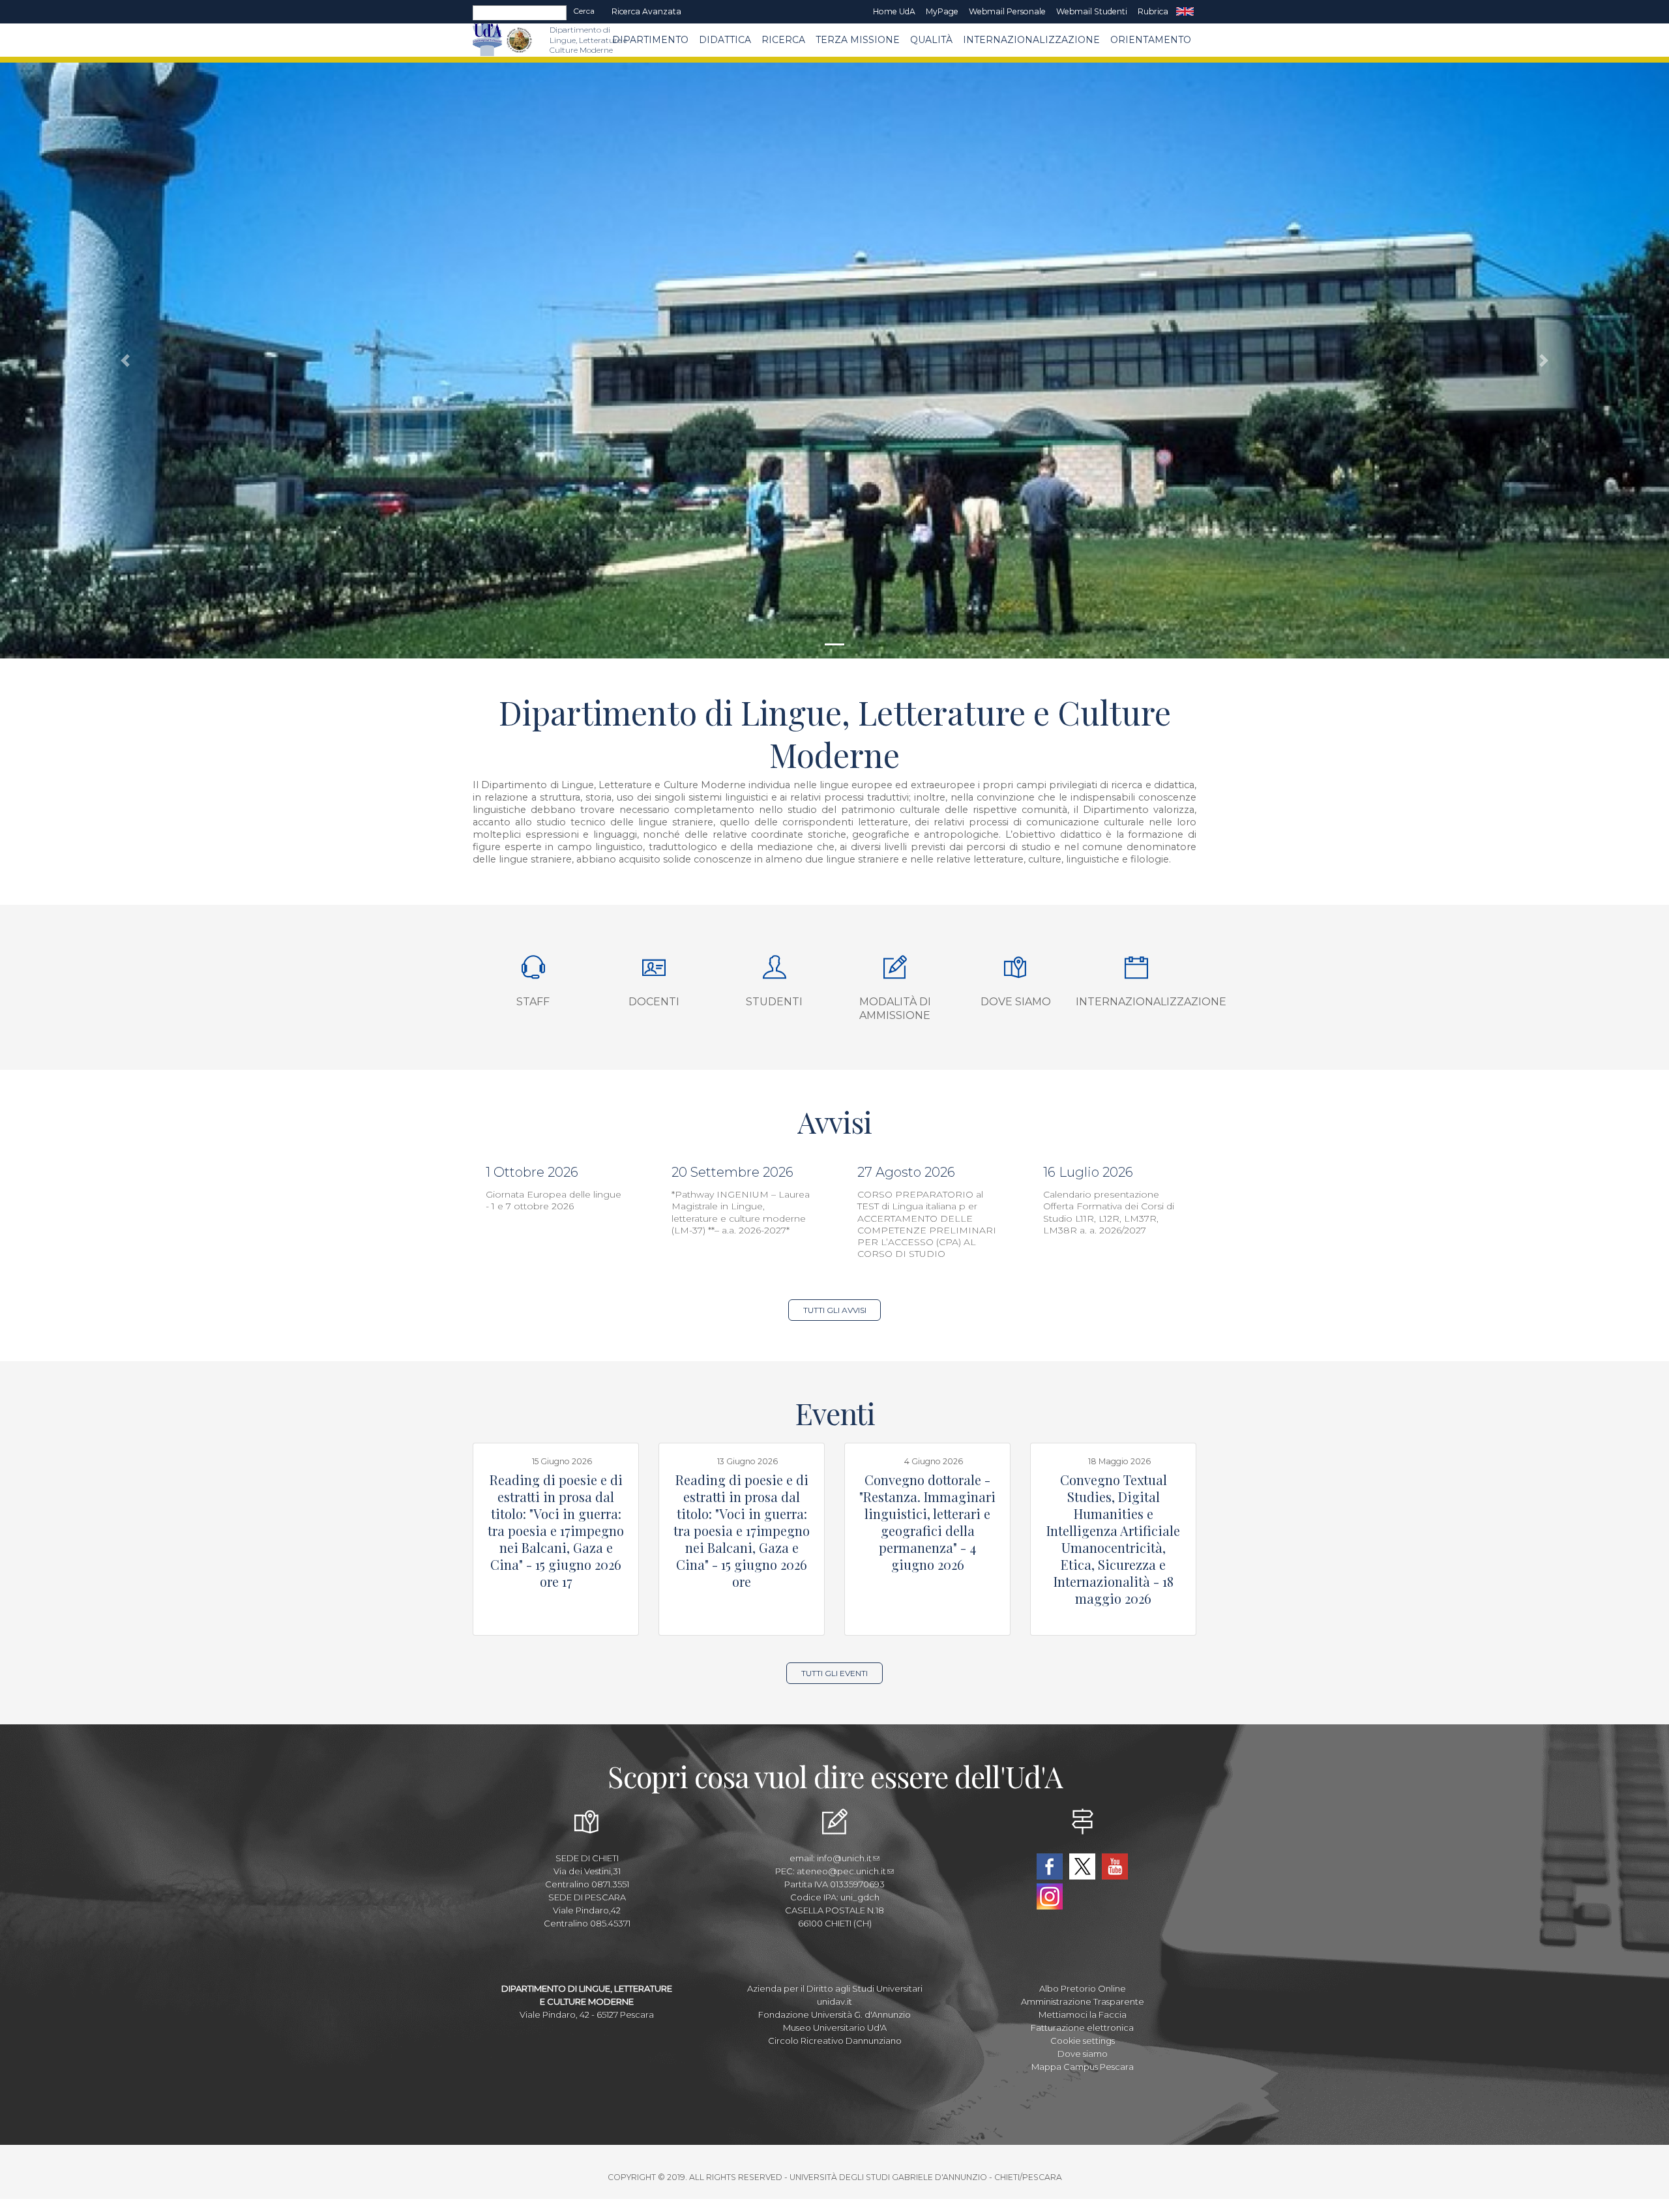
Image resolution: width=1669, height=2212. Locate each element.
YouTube (1115, 1866)
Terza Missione (858, 40)
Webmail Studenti (1092, 11)
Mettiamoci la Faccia (1083, 2014)
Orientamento (1151, 40)
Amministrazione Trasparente (1083, 2001)
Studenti (774, 1002)
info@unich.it (844, 1858)
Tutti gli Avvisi (835, 1310)
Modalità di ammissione (895, 1009)
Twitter (1082, 1866)
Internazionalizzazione (1031, 40)
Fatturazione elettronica (1082, 2028)
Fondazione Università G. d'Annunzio (834, 2014)
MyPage (942, 11)
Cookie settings (1083, 2041)
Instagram (1050, 1896)
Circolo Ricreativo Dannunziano (835, 2041)
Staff (533, 1002)
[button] (125, 361)
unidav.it (834, 2001)
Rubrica (1153, 11)
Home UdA (894, 11)
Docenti (654, 1002)
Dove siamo (1016, 1002)
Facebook (1050, 1866)
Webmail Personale (1007, 11)
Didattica (725, 40)
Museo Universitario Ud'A (835, 2028)
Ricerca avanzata (646, 11)
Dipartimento (650, 40)
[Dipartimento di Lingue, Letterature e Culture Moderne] (519, 40)
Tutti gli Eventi (834, 1673)
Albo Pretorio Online (1083, 1988)
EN (1185, 12)
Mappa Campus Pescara (1083, 2067)
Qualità (931, 40)
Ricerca (783, 40)
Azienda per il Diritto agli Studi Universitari (835, 1988)
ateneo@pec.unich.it (841, 1871)
